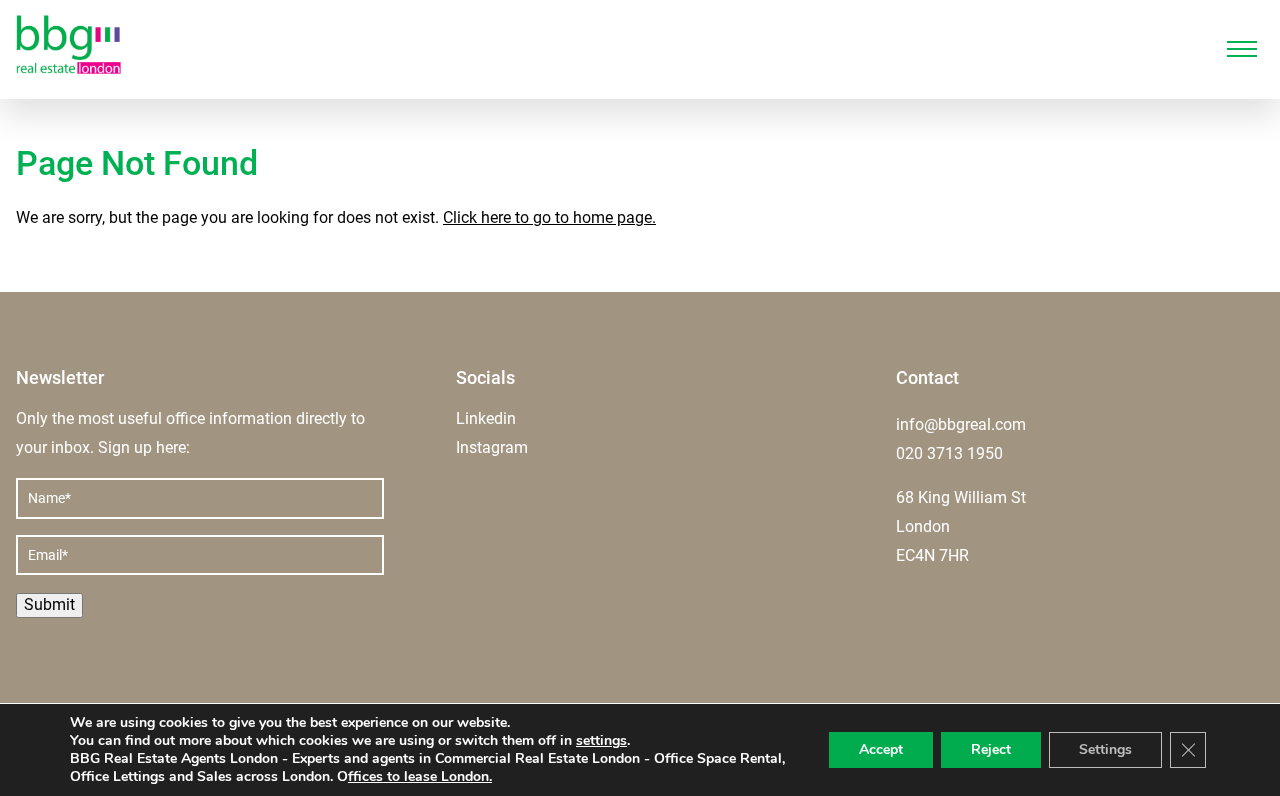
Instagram (492, 447)
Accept (881, 749)
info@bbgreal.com (961, 424)
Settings (1105, 749)
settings (601, 741)
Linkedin (486, 418)
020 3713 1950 (949, 453)
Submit (49, 604)
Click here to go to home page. (549, 217)
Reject (991, 749)
